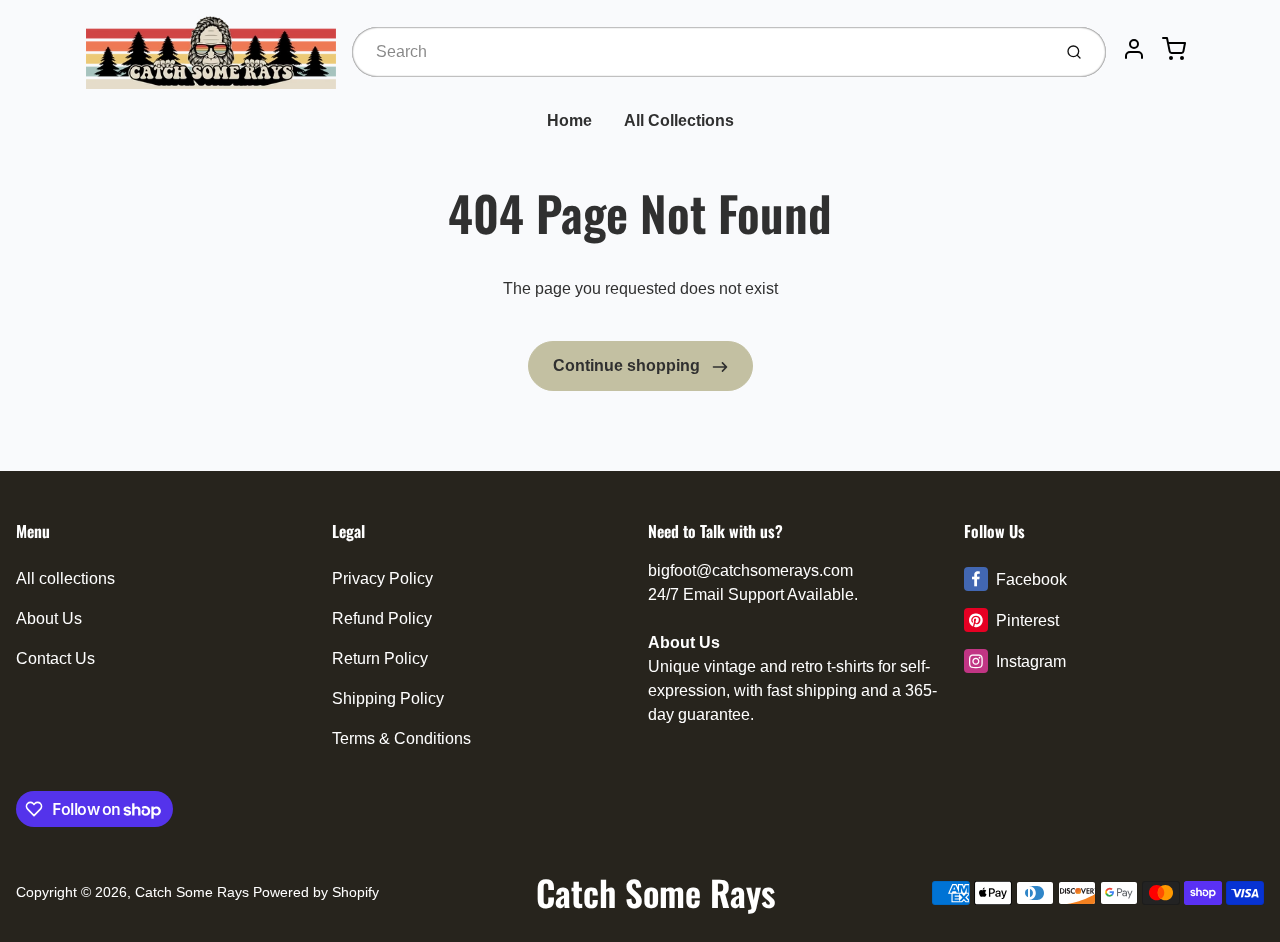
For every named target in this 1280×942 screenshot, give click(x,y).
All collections (65, 578)
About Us (49, 618)
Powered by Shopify (316, 892)
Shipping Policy (388, 698)
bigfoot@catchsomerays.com (750, 570)
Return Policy (380, 658)
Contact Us (55, 658)
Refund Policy (382, 618)
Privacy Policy (382, 578)
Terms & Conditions (401, 738)
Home (569, 120)
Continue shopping (628, 365)
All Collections (679, 120)
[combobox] (699, 52)
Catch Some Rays (192, 892)
